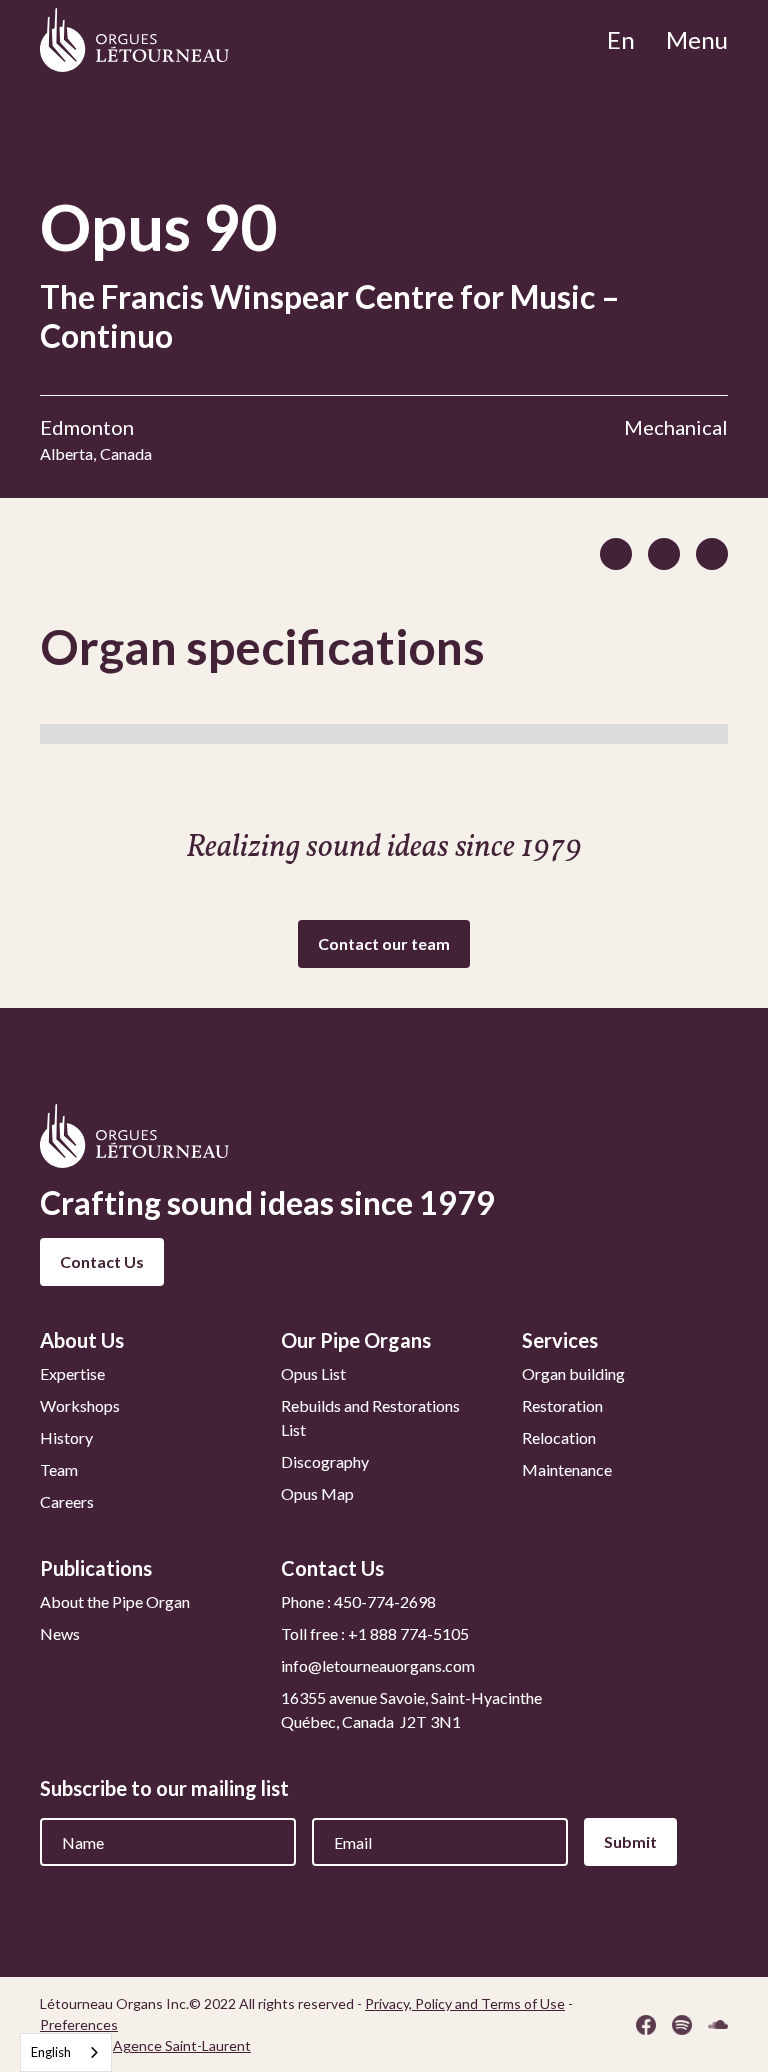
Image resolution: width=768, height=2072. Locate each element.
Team (59, 1469)
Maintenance (567, 1469)
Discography (325, 1461)
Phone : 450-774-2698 (358, 1601)
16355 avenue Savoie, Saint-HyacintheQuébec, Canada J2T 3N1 (411, 1709)
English (51, 2052)
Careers (67, 1501)
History (66, 1437)
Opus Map (317, 1493)
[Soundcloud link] (718, 2025)
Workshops (80, 1405)
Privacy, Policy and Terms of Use (465, 2003)
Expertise (72, 1373)
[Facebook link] (646, 2025)
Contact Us (102, 1261)
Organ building (573, 1373)
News (60, 1633)
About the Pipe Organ (115, 1601)
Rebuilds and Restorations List (370, 1417)
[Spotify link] (682, 2025)
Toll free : (375, 1633)
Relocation (559, 1437)
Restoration (562, 1405)
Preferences (79, 2024)
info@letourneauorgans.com (378, 1665)
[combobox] (66, 2052)
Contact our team (384, 943)
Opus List (313, 1373)
